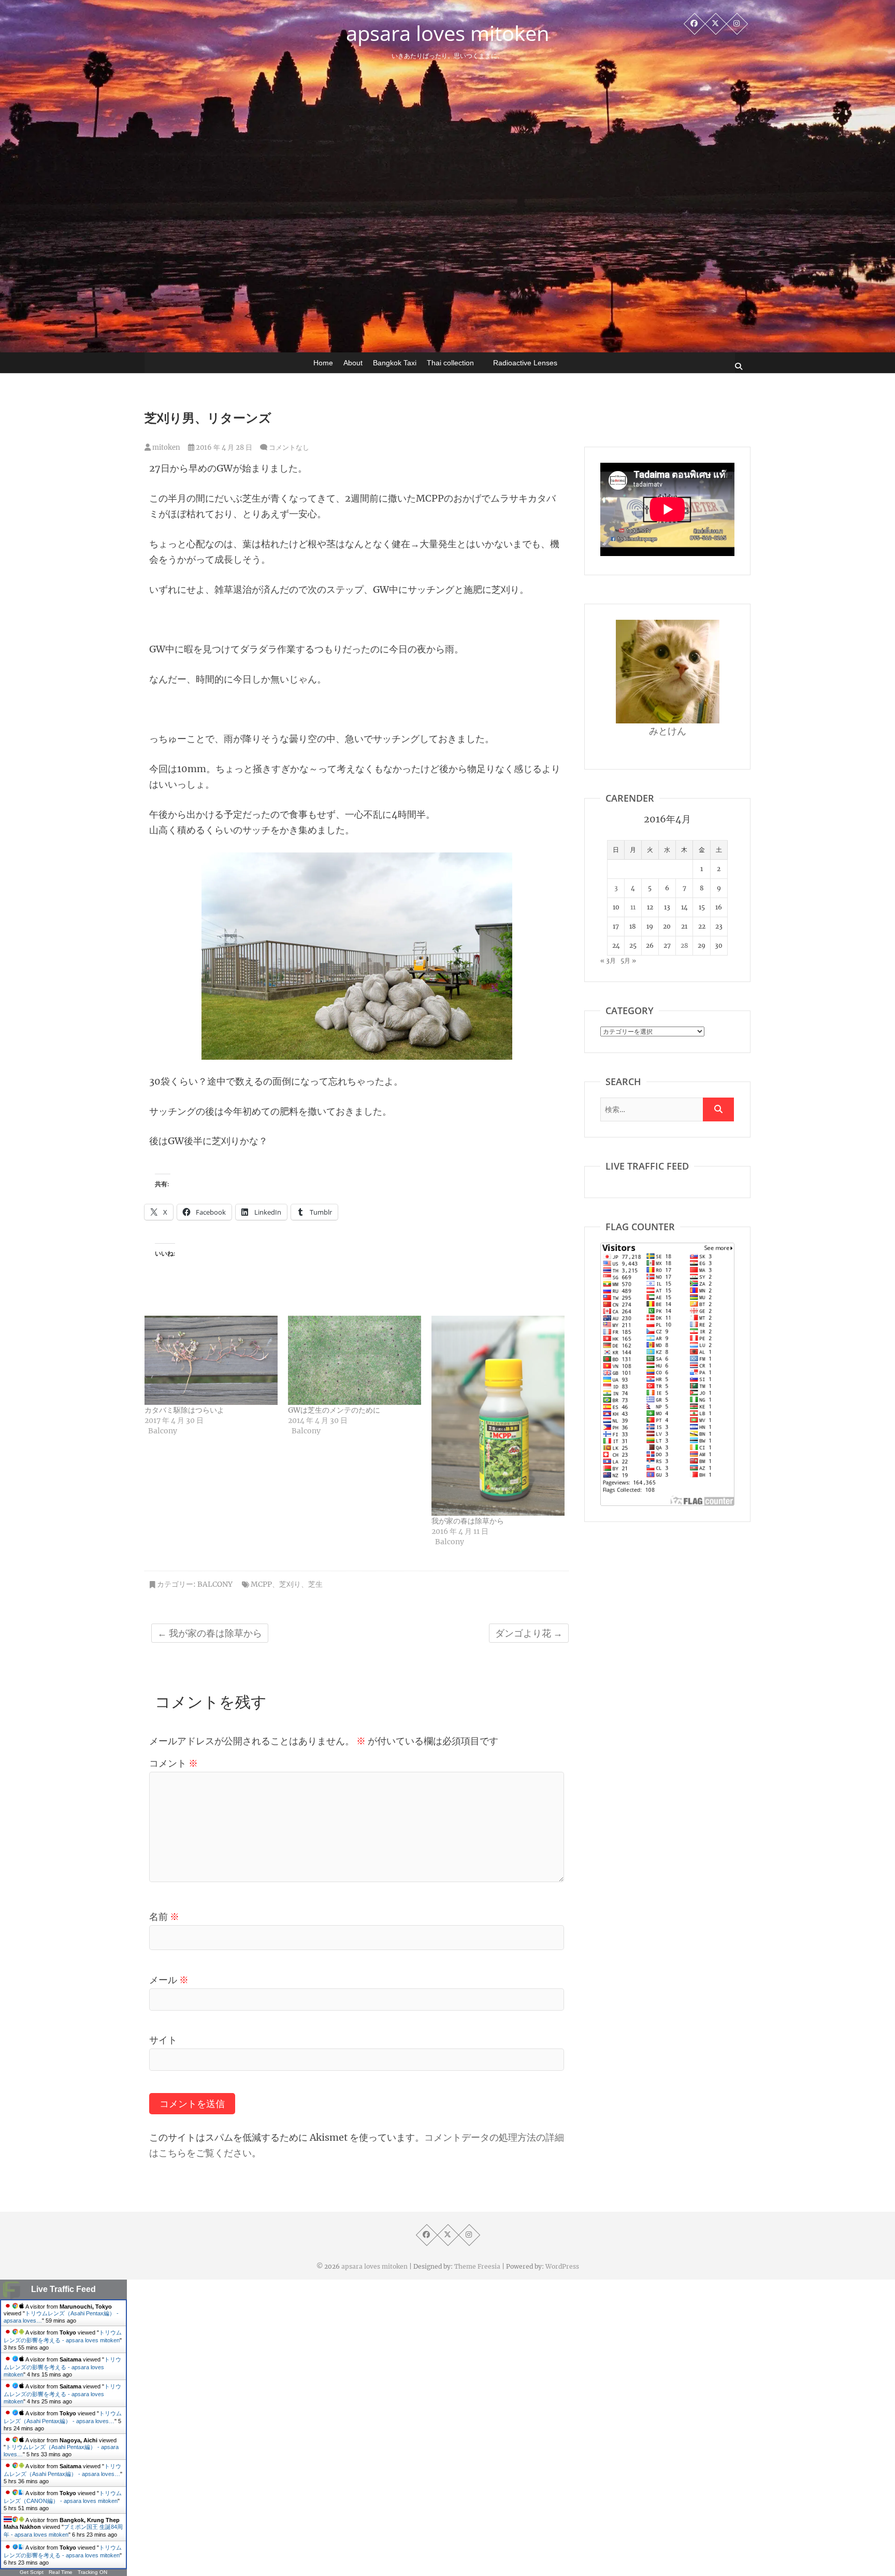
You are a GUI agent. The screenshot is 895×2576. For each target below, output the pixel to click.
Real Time (61, 2572)
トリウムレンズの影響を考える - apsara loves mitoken (62, 2367)
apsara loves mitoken (448, 33)
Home (323, 363)
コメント (174, 1763)
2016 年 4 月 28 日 (223, 447)
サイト (163, 2040)
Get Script (32, 2572)
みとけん (668, 731)
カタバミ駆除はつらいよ (184, 1410)
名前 (164, 1917)
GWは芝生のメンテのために (334, 1410)
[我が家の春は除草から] (498, 1415)
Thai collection (450, 363)
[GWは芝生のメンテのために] (355, 1360)
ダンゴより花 (529, 1633)
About (353, 363)
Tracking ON (92, 2572)
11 (633, 907)
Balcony (215, 1584)
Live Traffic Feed (63, 2289)
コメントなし (289, 447)
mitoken (165, 447)
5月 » (628, 960)
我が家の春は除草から (468, 1521)
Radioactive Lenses (525, 363)
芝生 (315, 1584)
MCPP (261, 1584)
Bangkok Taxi (395, 363)
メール (169, 1980)
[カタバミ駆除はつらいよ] (211, 1360)
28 (684, 945)
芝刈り (290, 1584)
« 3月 (608, 960)
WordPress (562, 2266)
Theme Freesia (477, 2266)
